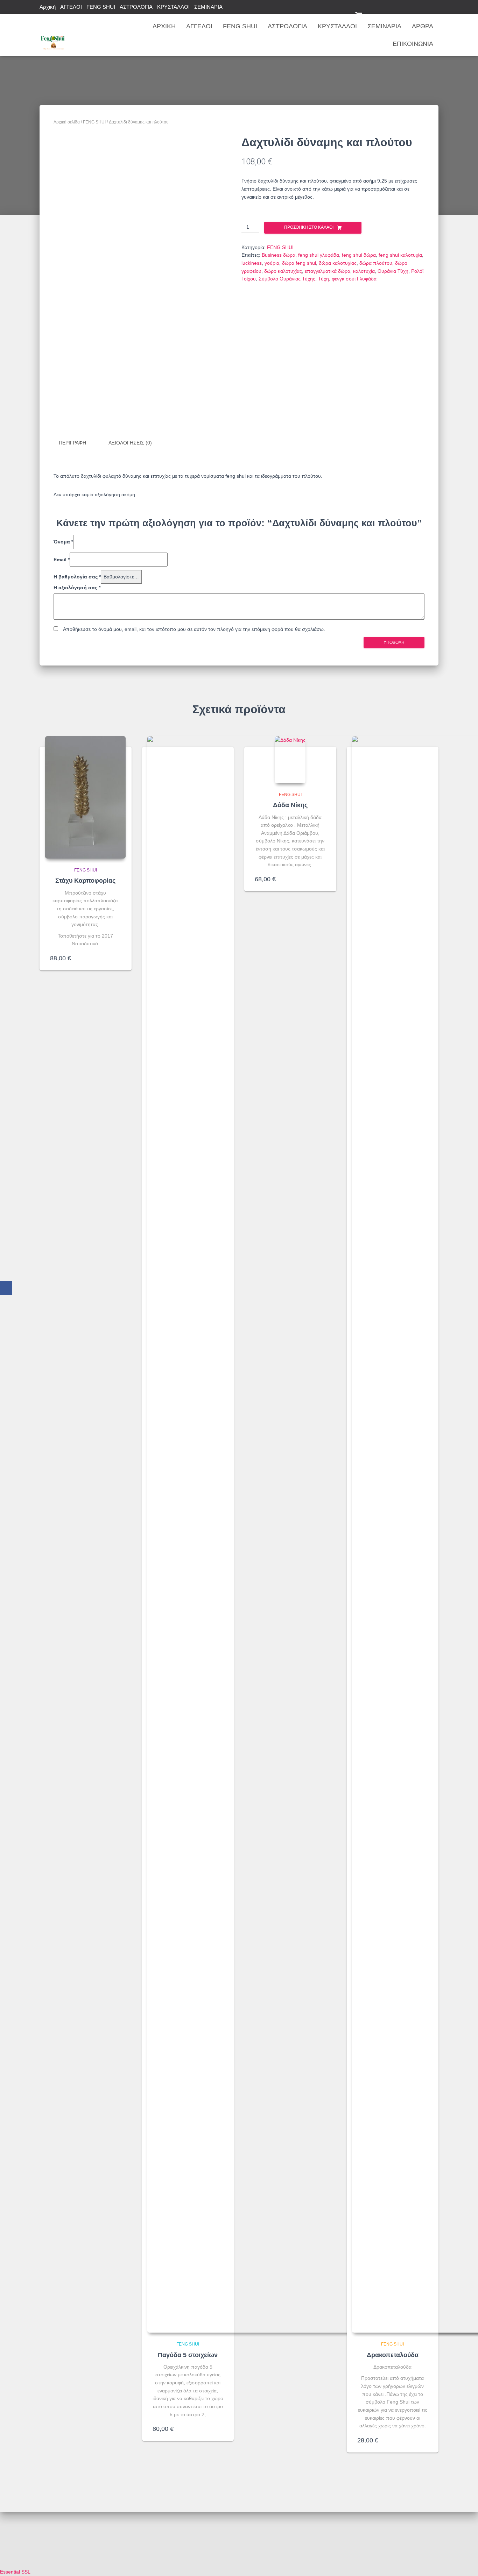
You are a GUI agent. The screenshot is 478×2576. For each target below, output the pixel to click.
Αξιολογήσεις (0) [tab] (130, 443)
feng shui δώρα (359, 255)
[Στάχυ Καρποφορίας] (85, 797)
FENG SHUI (101, 7)
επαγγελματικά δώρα (328, 271)
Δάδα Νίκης (290, 805)
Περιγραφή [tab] (72, 443)
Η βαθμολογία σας (77, 577)
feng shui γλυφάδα (319, 255)
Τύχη (324, 279)
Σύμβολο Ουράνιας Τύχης (287, 279)
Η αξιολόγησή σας (77, 588)
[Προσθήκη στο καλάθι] (118, 958)
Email (62, 560)
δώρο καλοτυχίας (283, 271)
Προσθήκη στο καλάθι (309, 227)
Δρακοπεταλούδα (393, 2355)
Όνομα (63, 542)
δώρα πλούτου (376, 263)
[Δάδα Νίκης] (290, 760)
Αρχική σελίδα (67, 122)
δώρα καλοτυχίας (338, 263)
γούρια (272, 263)
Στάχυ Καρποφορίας (85, 881)
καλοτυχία (364, 271)
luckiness (252, 263)
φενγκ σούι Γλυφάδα (354, 279)
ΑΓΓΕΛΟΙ (71, 7)
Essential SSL (15, 2572)
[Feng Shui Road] (53, 35)
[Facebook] (6, 1288)
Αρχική (48, 7)
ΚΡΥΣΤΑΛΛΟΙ (173, 7)
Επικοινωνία (413, 44)
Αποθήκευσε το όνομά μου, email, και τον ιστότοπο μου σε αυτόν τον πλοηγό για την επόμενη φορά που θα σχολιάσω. (194, 629)
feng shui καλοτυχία (400, 255)
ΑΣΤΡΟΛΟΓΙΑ (136, 7)
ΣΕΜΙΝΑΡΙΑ (208, 7)
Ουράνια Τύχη (393, 271)
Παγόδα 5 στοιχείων (188, 2355)
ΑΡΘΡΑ (423, 26)
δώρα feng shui (299, 263)
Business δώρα (279, 255)
